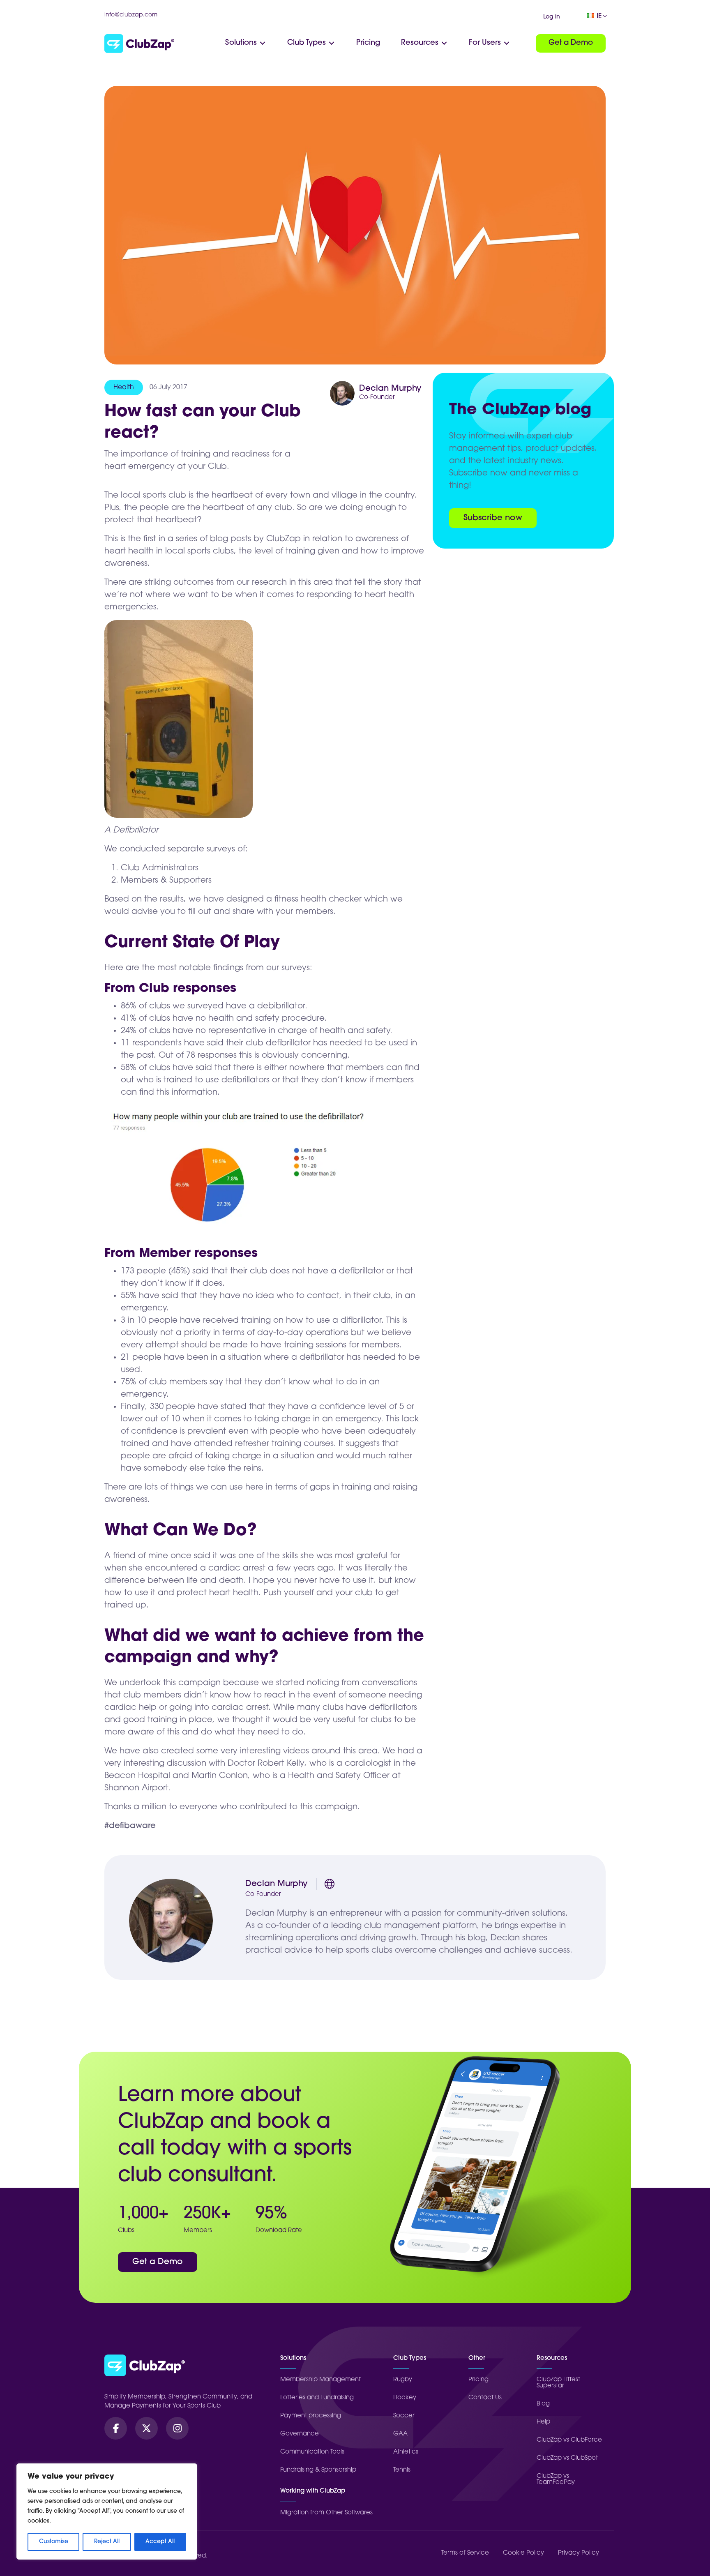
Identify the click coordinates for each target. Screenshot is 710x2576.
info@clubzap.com (131, 15)
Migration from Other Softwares (326, 2513)
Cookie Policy (523, 2553)
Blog (543, 2404)
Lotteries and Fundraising (317, 2398)
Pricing (478, 2380)
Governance (300, 2434)
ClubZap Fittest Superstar (558, 2383)
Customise (54, 2542)
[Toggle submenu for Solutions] (263, 43)
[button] (116, 2428)
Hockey (405, 2398)
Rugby (403, 2380)
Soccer (404, 2416)
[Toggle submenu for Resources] (444, 43)
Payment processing (311, 2416)
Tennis (402, 2470)
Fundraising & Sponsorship (318, 2470)
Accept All (160, 2542)
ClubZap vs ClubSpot (567, 2458)
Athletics (406, 2452)
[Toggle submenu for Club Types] (332, 43)
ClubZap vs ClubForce (569, 2440)
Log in (552, 17)
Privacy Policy (579, 2553)
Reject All (107, 2542)
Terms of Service (465, 2553)
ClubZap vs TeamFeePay (556, 2479)
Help (543, 2422)
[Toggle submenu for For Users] (507, 43)
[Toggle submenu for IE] (605, 16)
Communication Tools (312, 2452)
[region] (107, 2511)
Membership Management (320, 2380)
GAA (400, 2434)
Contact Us (485, 2398)
